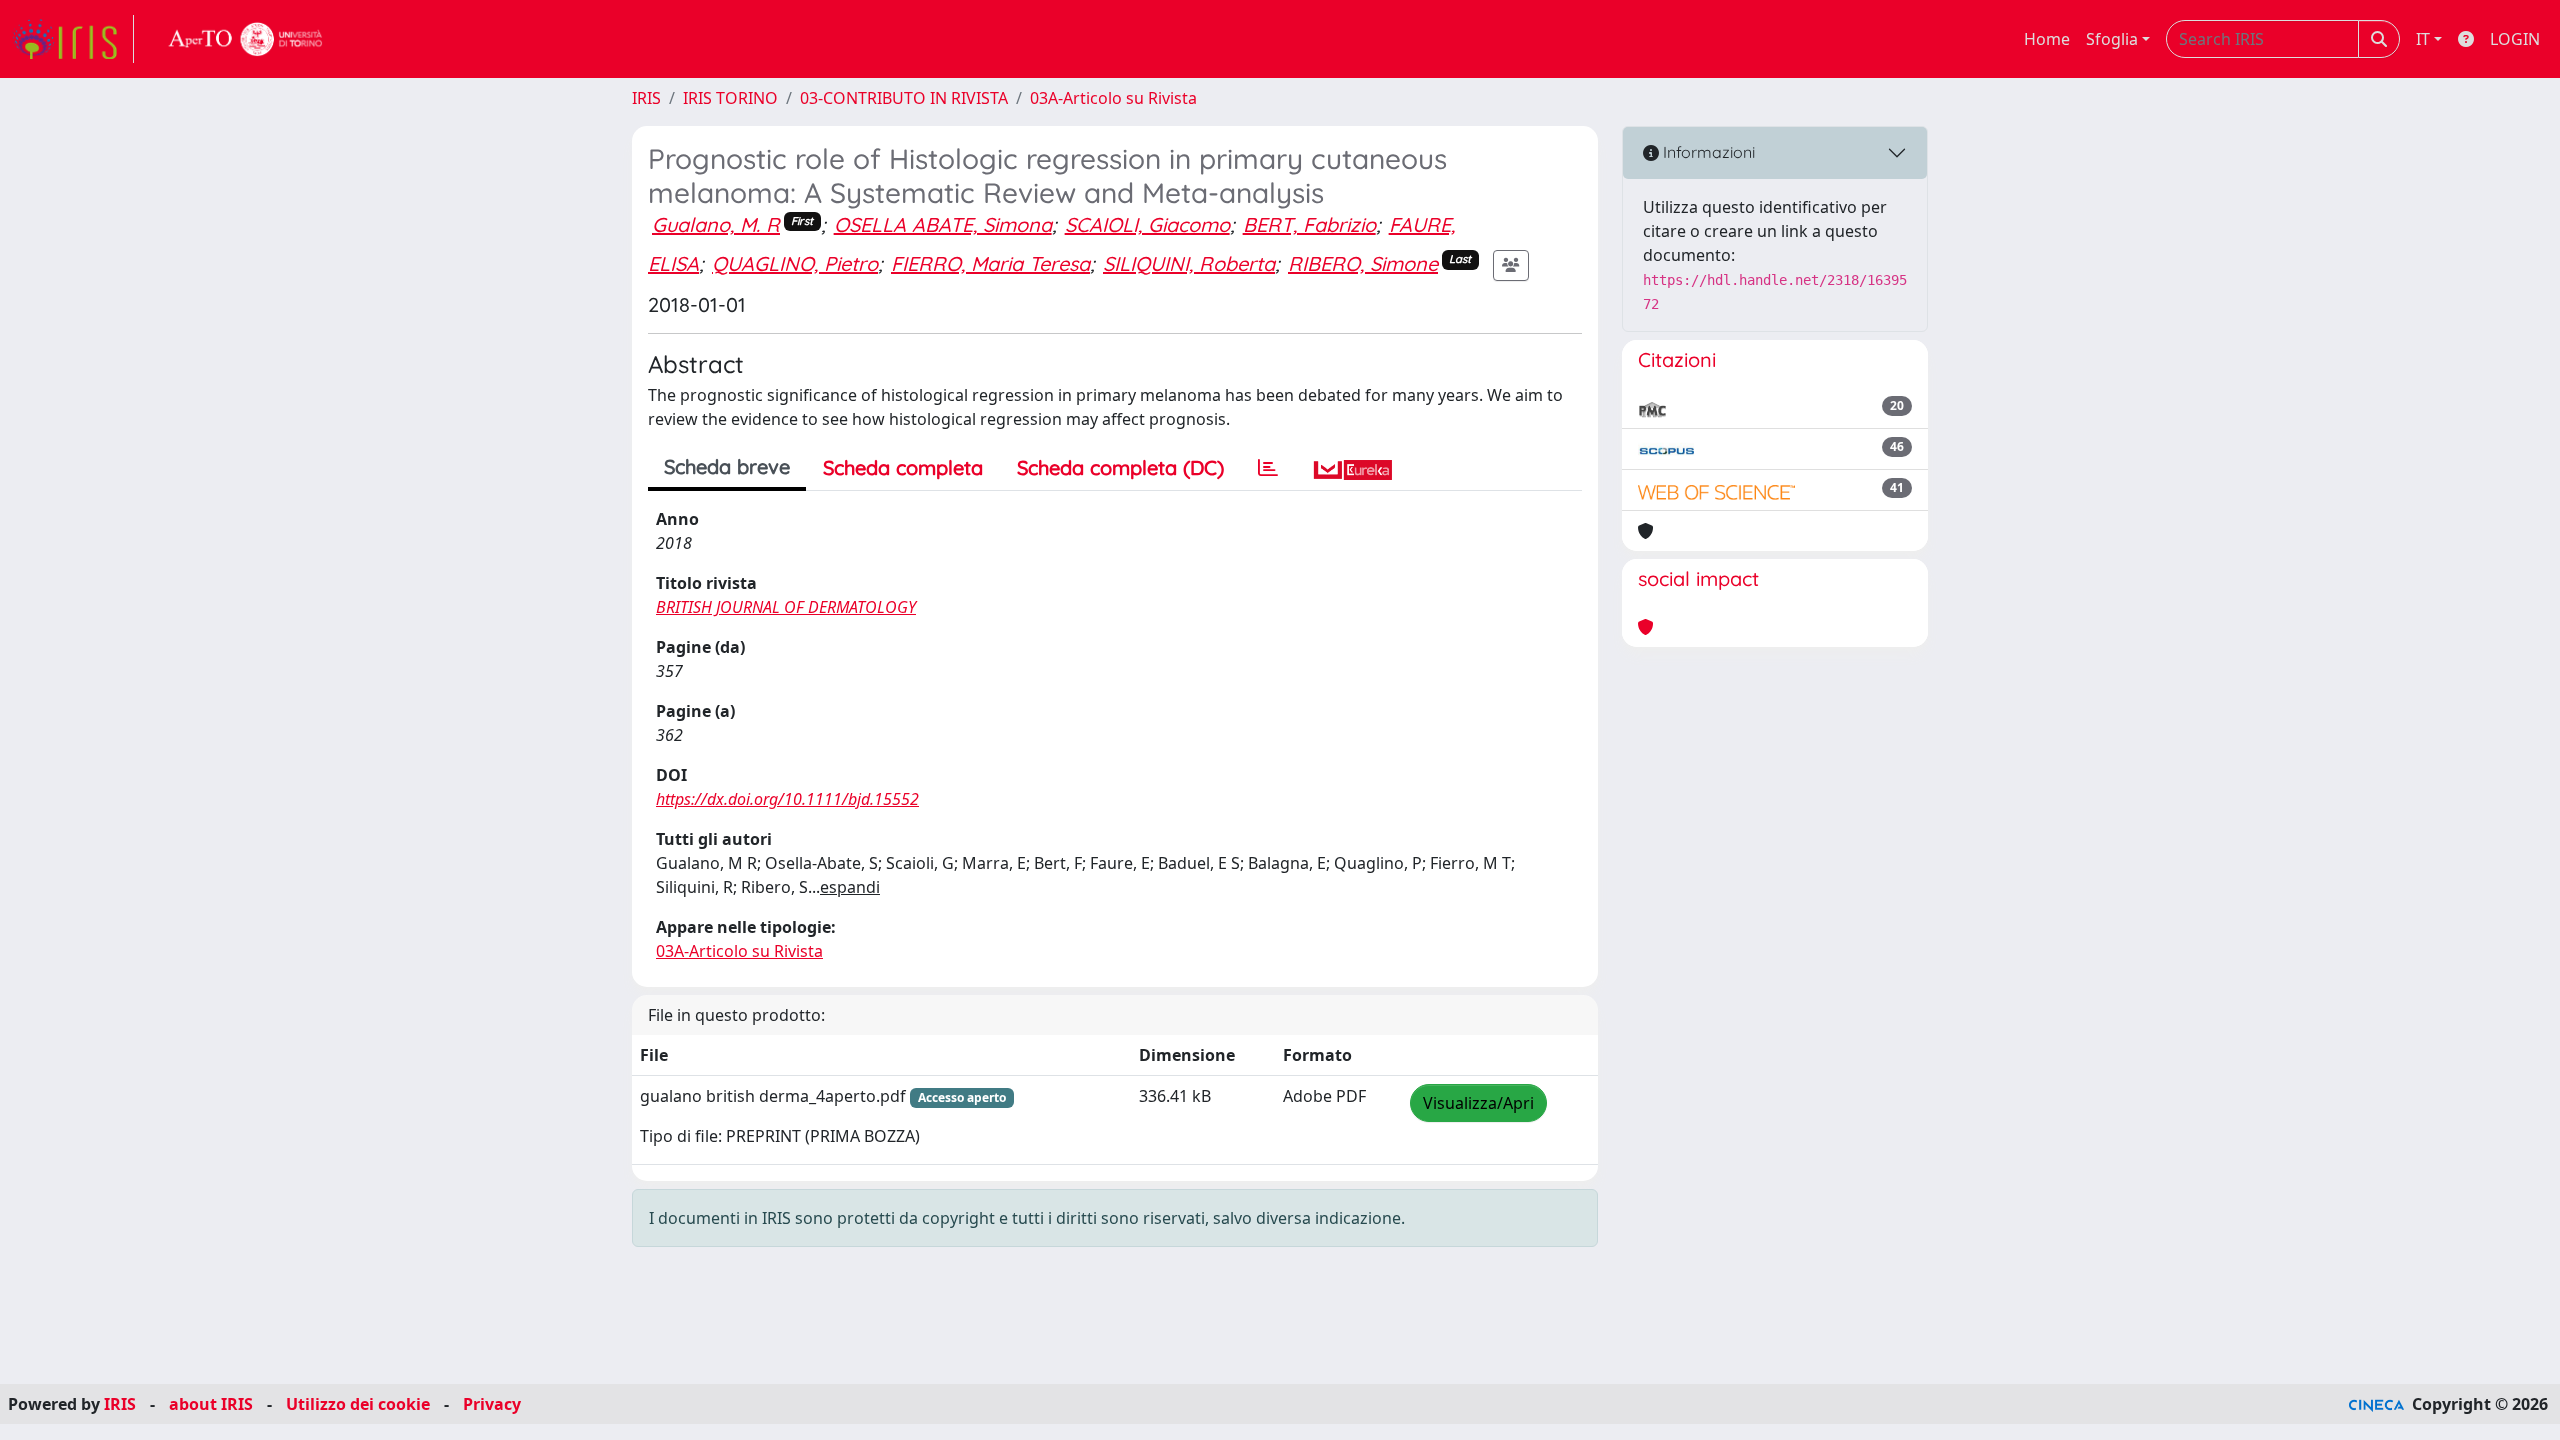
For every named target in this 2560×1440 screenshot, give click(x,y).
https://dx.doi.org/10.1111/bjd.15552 (787, 799)
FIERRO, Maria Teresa (990, 263)
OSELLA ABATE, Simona (943, 224)
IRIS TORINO (730, 98)
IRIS (646, 98)
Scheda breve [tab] (727, 466)
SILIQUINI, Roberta (1189, 263)
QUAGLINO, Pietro (795, 263)
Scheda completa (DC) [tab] (1120, 467)
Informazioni (1707, 152)
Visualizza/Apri (1478, 1103)
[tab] (1268, 468)
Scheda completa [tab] (903, 467)
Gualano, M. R (716, 224)
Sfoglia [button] (2112, 39)
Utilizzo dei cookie (358, 1404)
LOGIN (2515, 39)
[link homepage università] (246, 39)
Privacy (492, 1404)
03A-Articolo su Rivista (1113, 98)
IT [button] (2423, 39)
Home (2047, 39)
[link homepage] (73, 39)
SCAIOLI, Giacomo (1147, 224)
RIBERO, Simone (1363, 263)
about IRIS (211, 1404)
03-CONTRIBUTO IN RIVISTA (904, 98)
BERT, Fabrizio (1309, 224)
